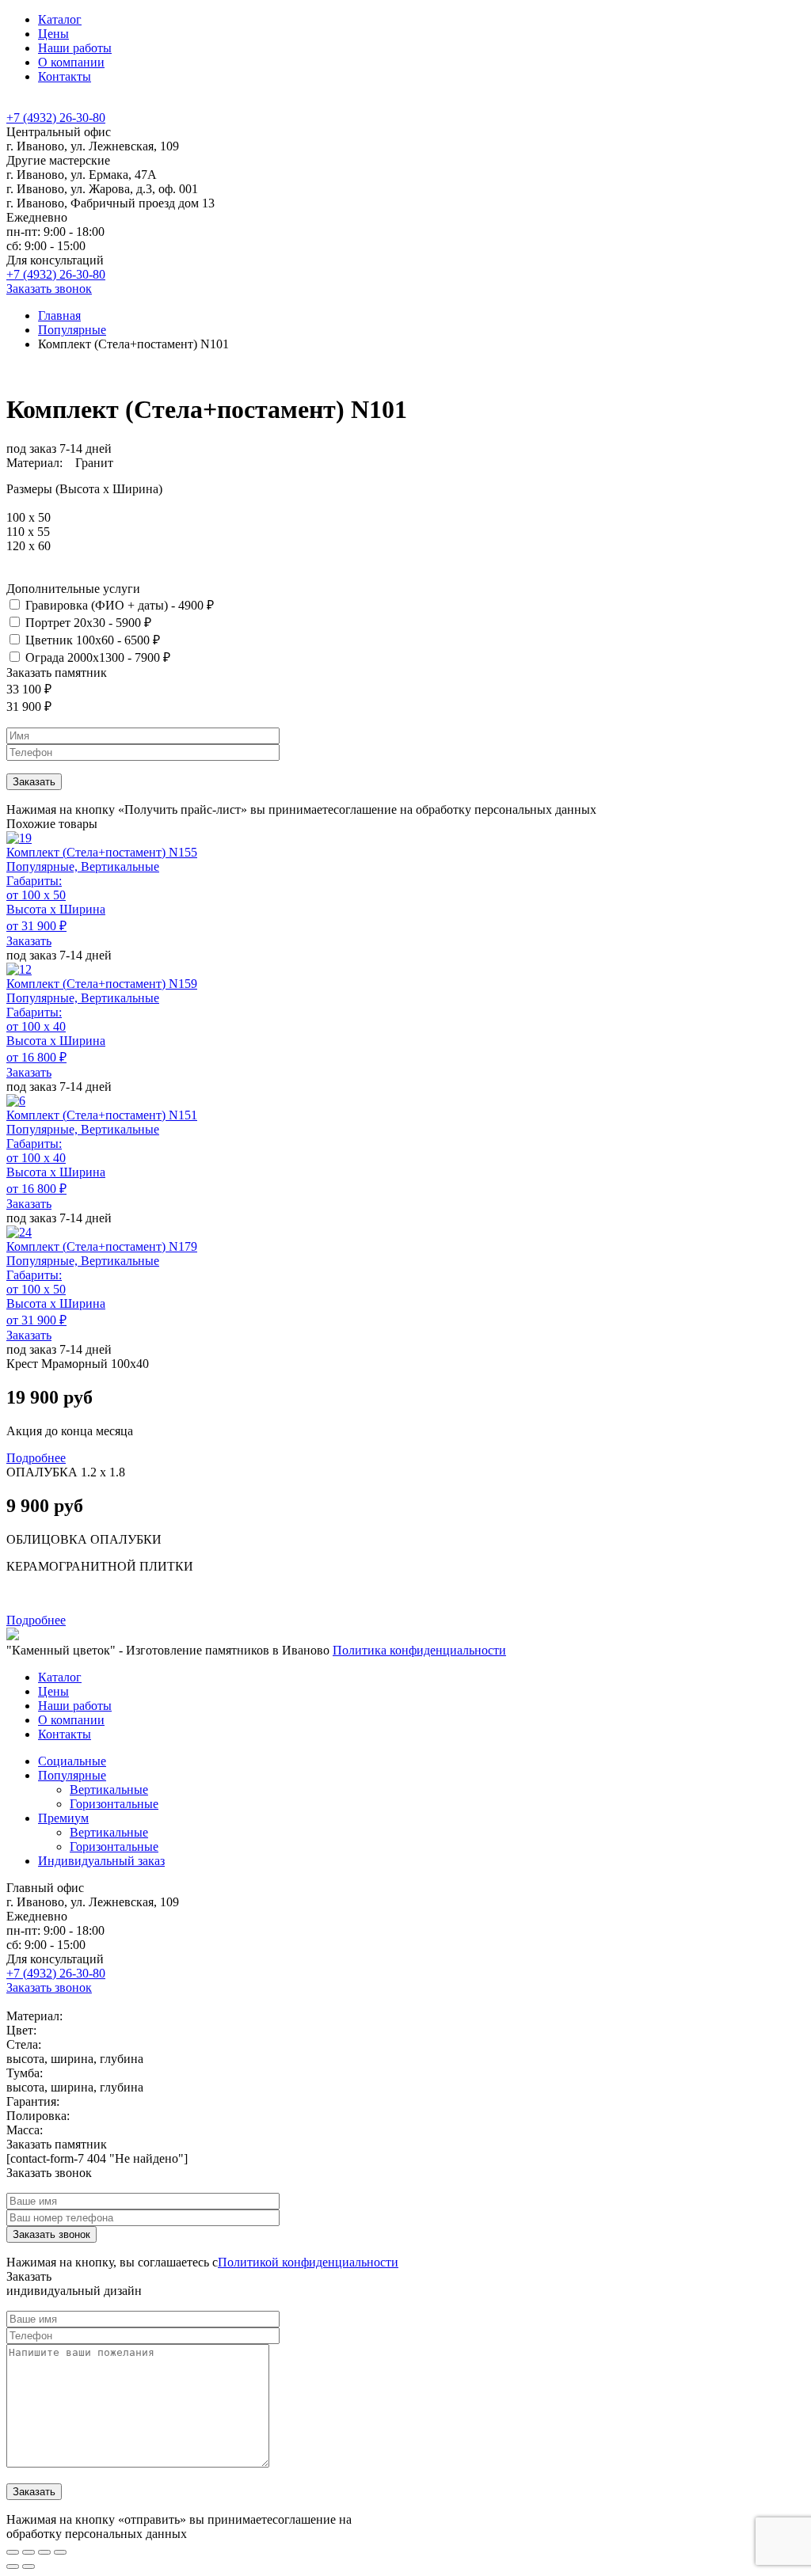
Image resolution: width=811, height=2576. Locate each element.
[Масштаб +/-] (60, 2552)
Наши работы (75, 48)
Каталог (60, 19)
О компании (71, 62)
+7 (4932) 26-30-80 (56, 118)
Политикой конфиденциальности (308, 2262)
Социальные (72, 1761)
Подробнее (36, 1458)
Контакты (65, 76)
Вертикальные (109, 1790)
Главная (59, 315)
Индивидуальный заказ (101, 1861)
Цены (53, 34)
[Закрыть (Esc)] (13, 2552)
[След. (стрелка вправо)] (29, 2567)
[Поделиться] (29, 2552)
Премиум (63, 1818)
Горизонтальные (114, 1804)
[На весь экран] (44, 2552)
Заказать (29, 941)
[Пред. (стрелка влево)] (13, 2567)
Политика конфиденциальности (419, 1650)
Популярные (72, 330)
